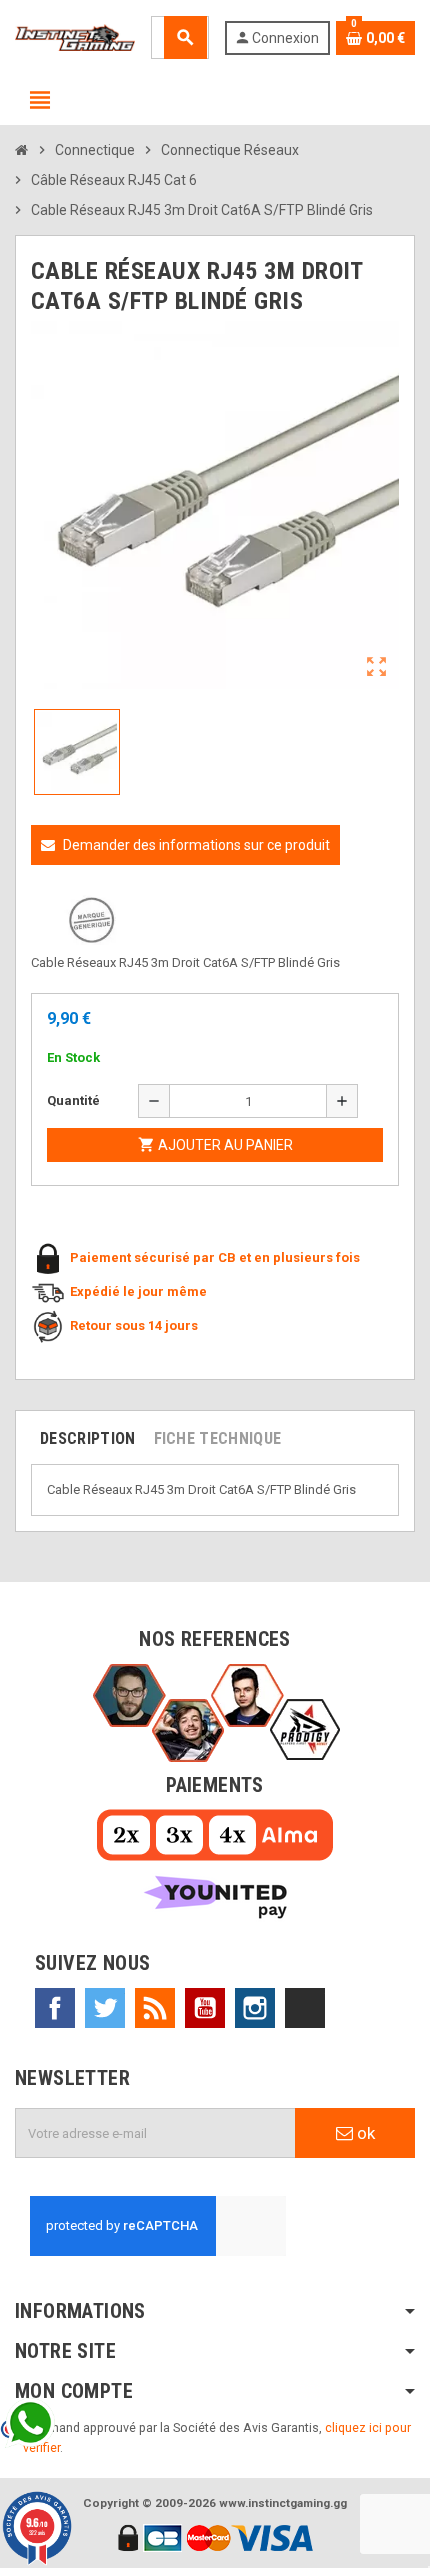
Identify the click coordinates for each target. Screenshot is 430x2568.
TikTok (305, 2008)
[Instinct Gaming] (75, 36)
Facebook (55, 2008)
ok (364, 2133)
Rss (155, 2008)
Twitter (105, 2008)
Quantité (73, 1100)
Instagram (255, 2008)
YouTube (205, 2008)
